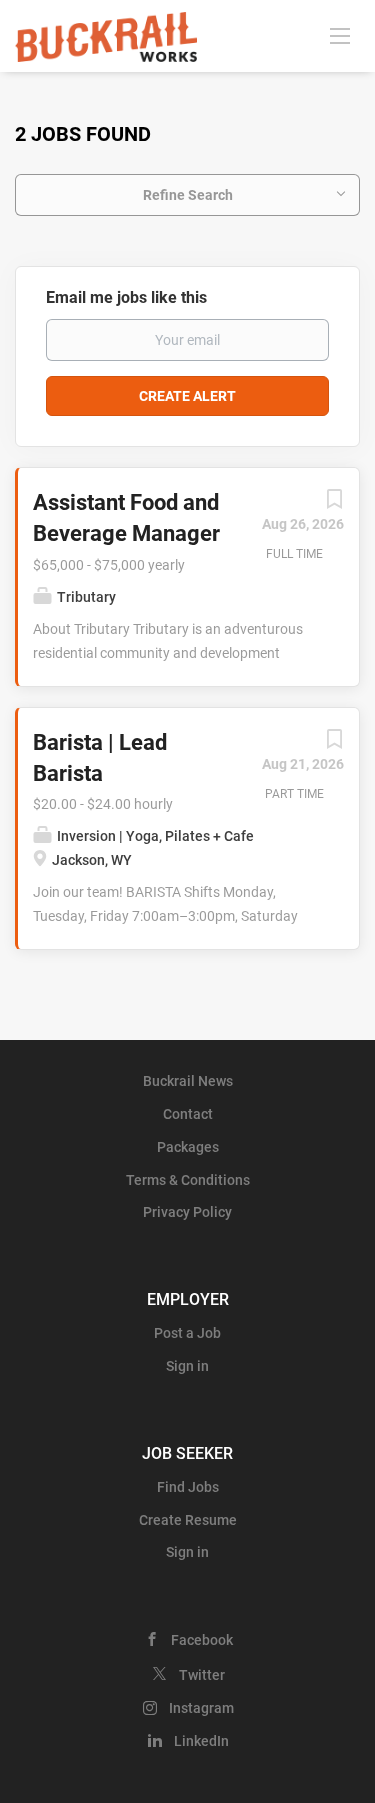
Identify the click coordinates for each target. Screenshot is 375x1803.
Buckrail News (188, 1081)
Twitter (202, 1675)
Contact (188, 1114)
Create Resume (188, 1520)
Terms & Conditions (188, 1180)
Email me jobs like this (126, 297)
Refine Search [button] (188, 195)
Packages (188, 1147)
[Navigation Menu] (340, 35)
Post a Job (187, 1333)
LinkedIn (201, 1741)
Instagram (201, 1708)
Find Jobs (188, 1487)
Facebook (202, 1640)
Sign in (187, 1366)
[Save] (334, 504)
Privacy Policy (187, 1212)
